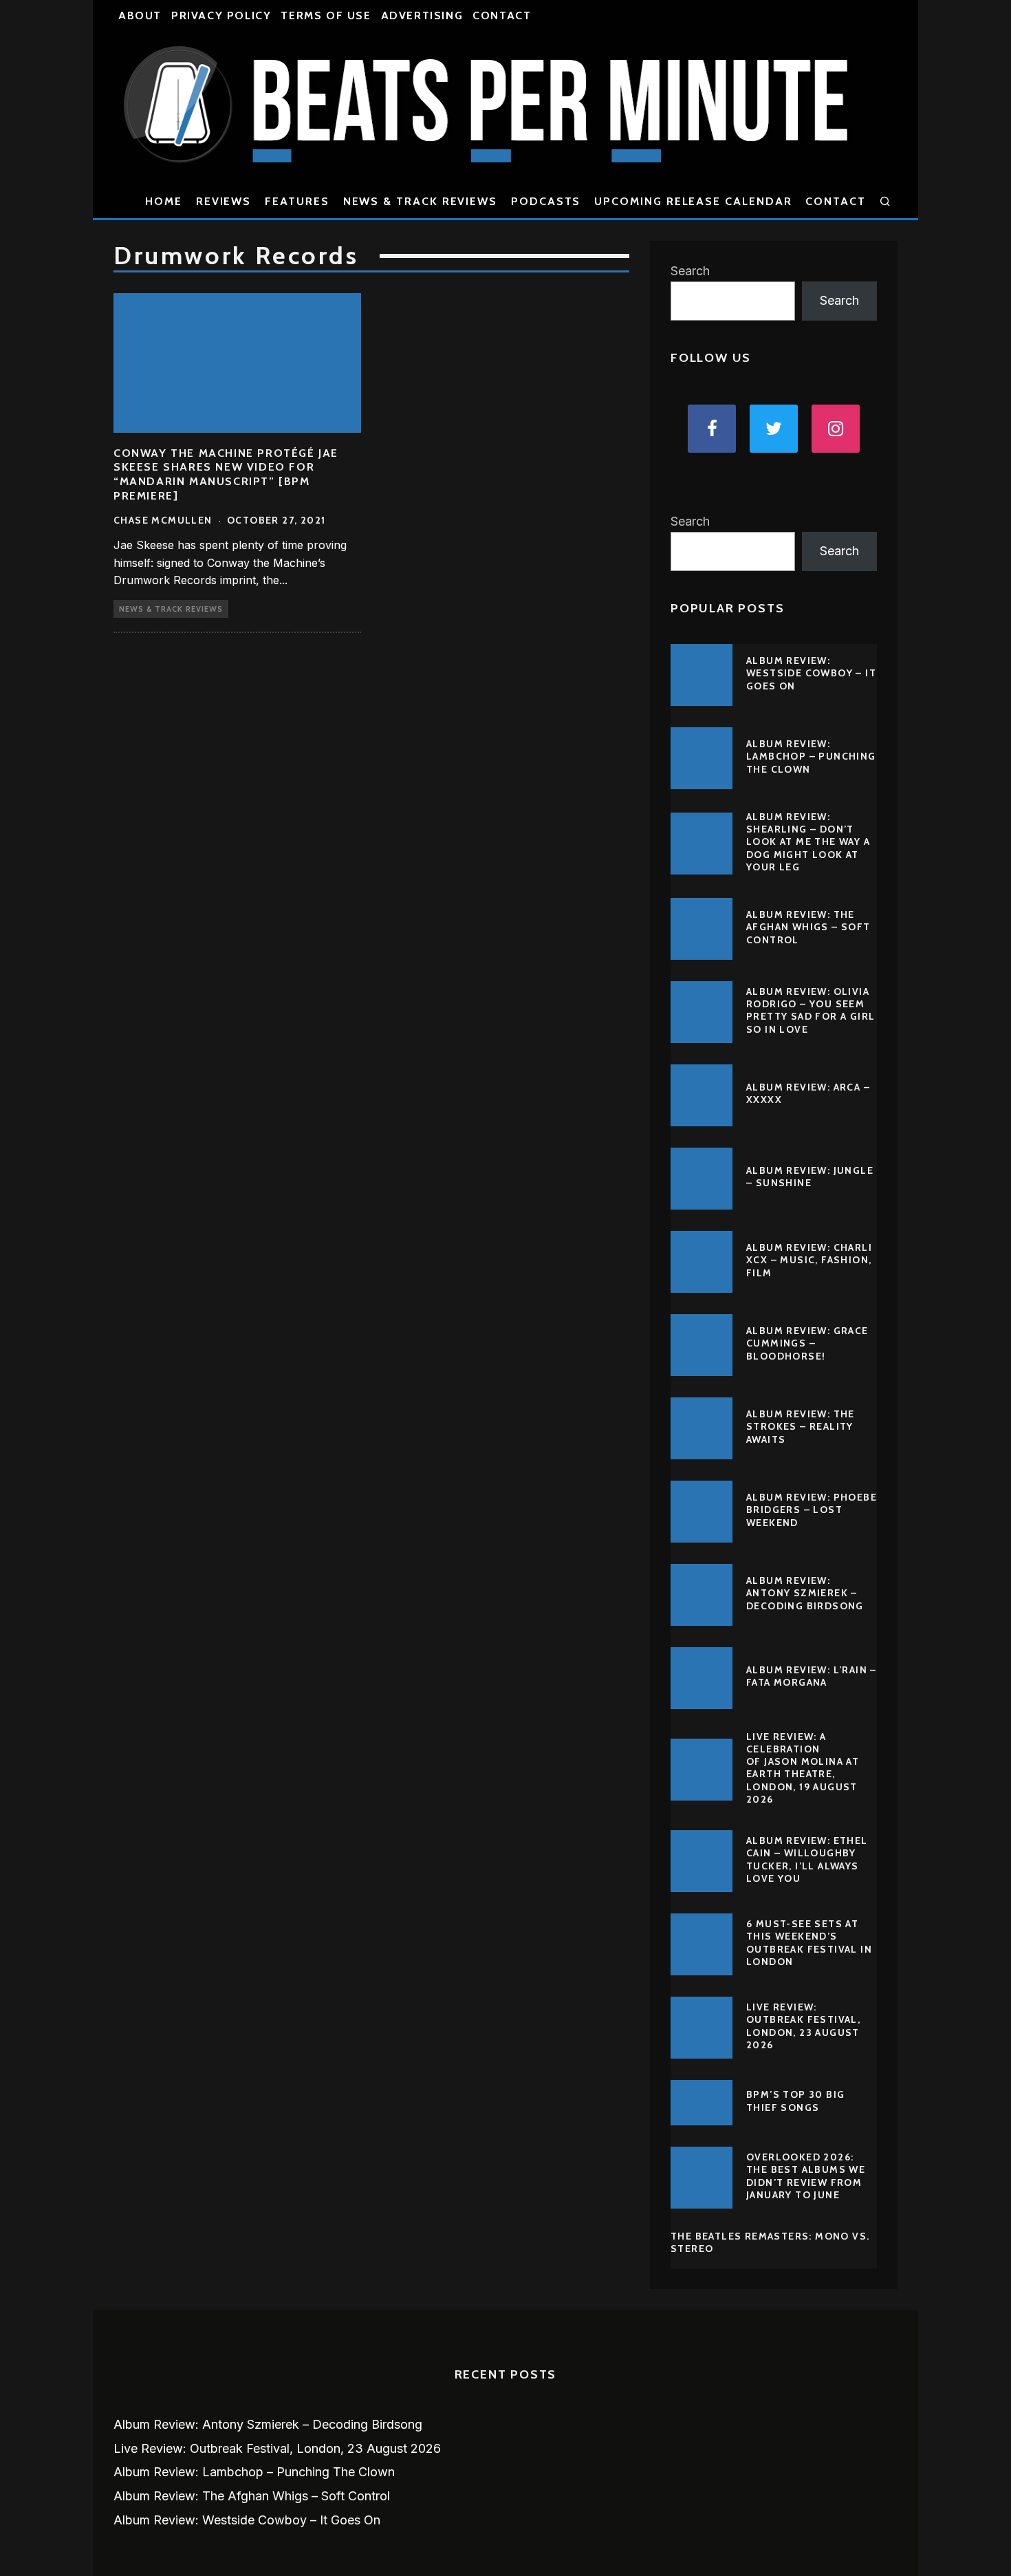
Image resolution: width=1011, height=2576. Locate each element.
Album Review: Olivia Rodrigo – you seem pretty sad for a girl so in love (811, 1010)
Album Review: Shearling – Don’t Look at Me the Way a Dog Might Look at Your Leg (808, 842)
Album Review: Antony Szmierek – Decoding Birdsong (805, 1593)
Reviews (224, 201)
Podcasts (546, 201)
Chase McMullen (163, 520)
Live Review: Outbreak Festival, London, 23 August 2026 (803, 2026)
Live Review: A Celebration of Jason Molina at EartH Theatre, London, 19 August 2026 (803, 1768)
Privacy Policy (221, 15)
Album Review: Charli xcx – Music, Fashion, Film (809, 1260)
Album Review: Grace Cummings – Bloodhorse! (807, 1343)
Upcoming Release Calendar (693, 201)
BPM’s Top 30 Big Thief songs (795, 2101)
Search (690, 271)
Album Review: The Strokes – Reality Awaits (801, 1426)
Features (297, 201)
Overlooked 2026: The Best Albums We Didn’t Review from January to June (806, 2176)
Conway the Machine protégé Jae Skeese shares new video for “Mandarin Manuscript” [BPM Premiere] (226, 474)
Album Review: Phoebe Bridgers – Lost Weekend (812, 1510)
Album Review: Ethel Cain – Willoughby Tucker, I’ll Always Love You (807, 1859)
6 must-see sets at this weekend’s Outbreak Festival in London (809, 1943)
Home (164, 201)
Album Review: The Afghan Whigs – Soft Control (808, 927)
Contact (502, 15)
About (140, 15)
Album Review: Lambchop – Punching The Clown (811, 756)
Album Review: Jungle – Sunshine (810, 1177)
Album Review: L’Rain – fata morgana (812, 1676)
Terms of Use (326, 15)
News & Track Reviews (420, 201)
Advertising (422, 15)
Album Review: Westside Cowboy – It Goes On (811, 673)
